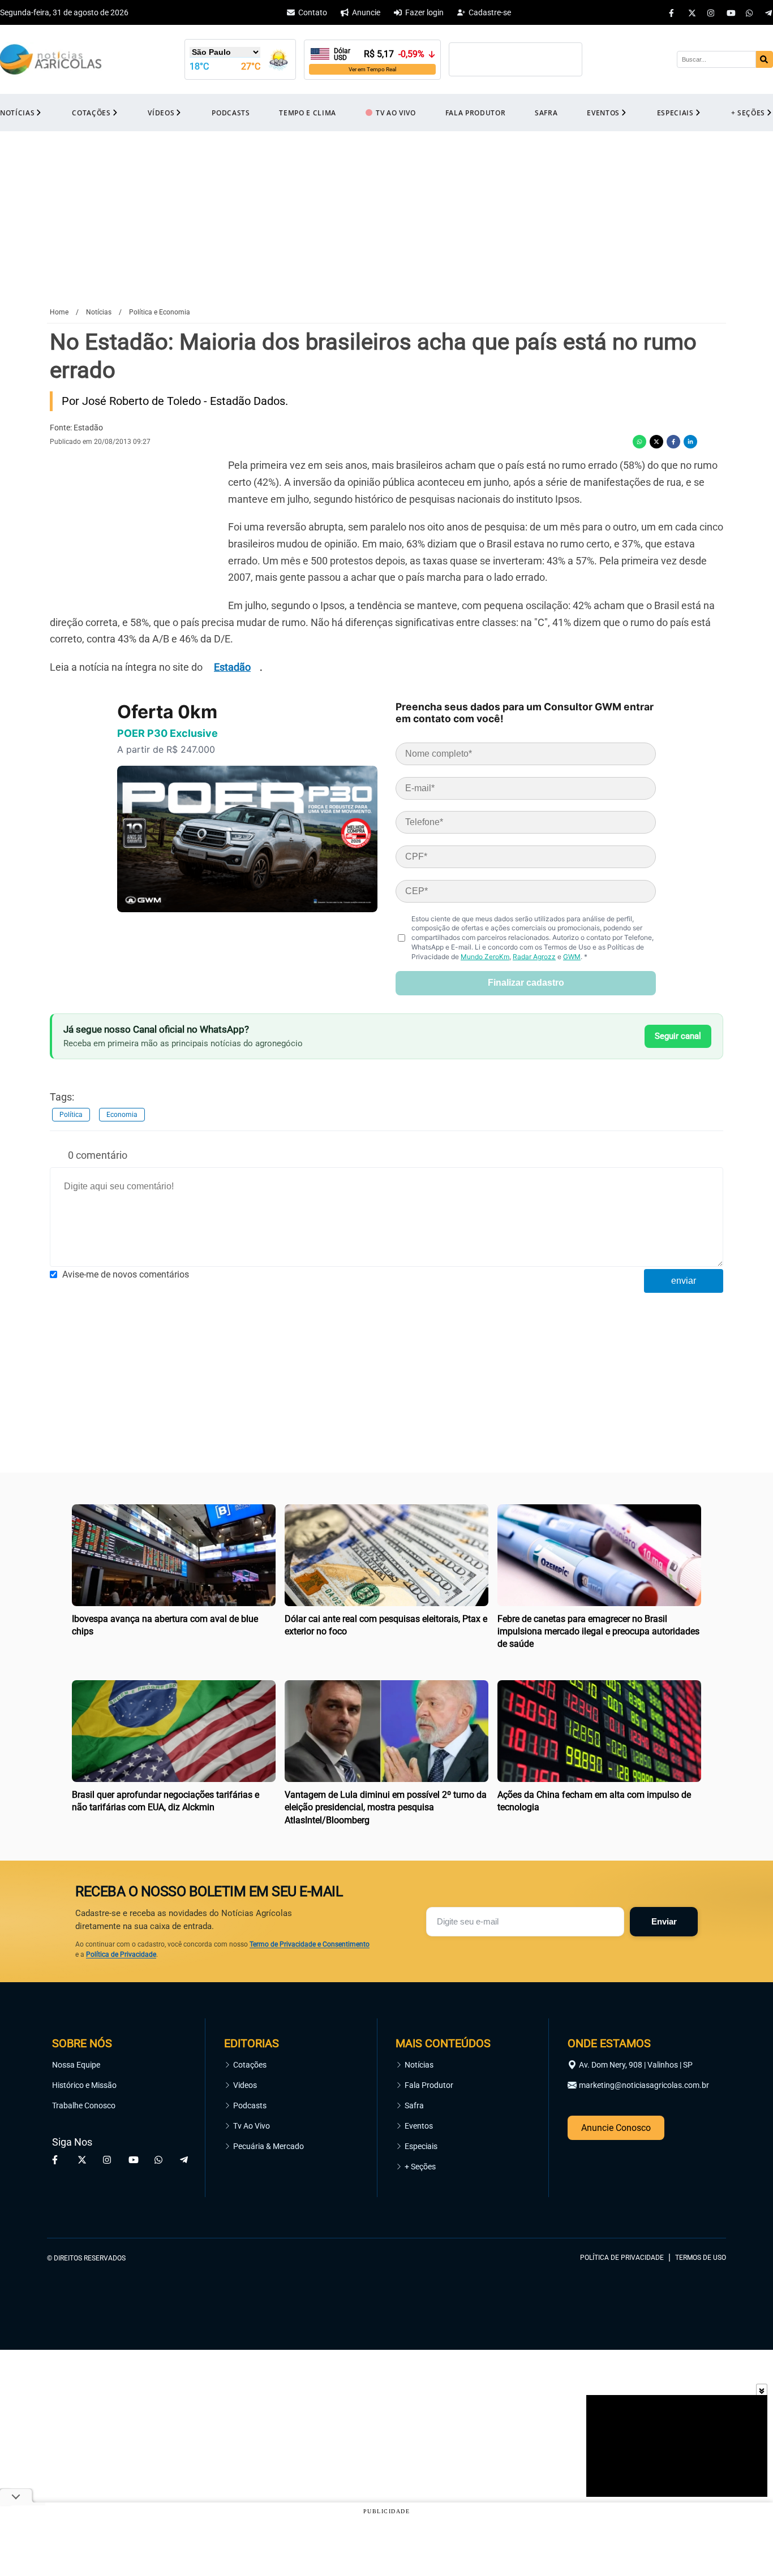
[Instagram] (711, 12)
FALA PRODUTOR (476, 113)
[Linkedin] (690, 442)
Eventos (419, 2126)
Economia (122, 1115)
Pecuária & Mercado (269, 2146)
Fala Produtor (429, 2085)
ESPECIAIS (675, 113)
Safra (414, 2105)
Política (71, 1115)
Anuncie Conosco (616, 2128)
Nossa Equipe (76, 2065)
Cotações (250, 2065)
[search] (765, 59)
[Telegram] (769, 12)
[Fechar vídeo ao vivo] (762, 2389)
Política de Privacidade (121, 1954)
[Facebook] (673, 12)
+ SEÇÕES (748, 113)
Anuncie (366, 12)
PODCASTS (231, 113)
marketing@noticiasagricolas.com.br (644, 2085)
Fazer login (424, 12)
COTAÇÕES (91, 113)
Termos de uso (701, 2258)
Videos (245, 2085)
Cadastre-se (490, 12)
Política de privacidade (622, 2258)
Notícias (419, 2065)
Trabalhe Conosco (84, 2105)
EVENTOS (603, 113)
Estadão (232, 667)
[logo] (695, 2206)
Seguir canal (678, 1036)
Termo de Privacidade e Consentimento (310, 1944)
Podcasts (250, 2105)
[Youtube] (731, 12)
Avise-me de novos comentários (126, 1274)
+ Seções (420, 2167)
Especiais (421, 2146)
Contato (313, 12)
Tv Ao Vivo (252, 2126)
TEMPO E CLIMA (308, 113)
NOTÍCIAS (17, 113)
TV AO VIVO (396, 113)
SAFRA (546, 113)
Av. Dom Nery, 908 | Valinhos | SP (636, 2065)
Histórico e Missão (84, 2085)
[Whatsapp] (750, 12)
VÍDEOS (161, 113)
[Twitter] (692, 12)
